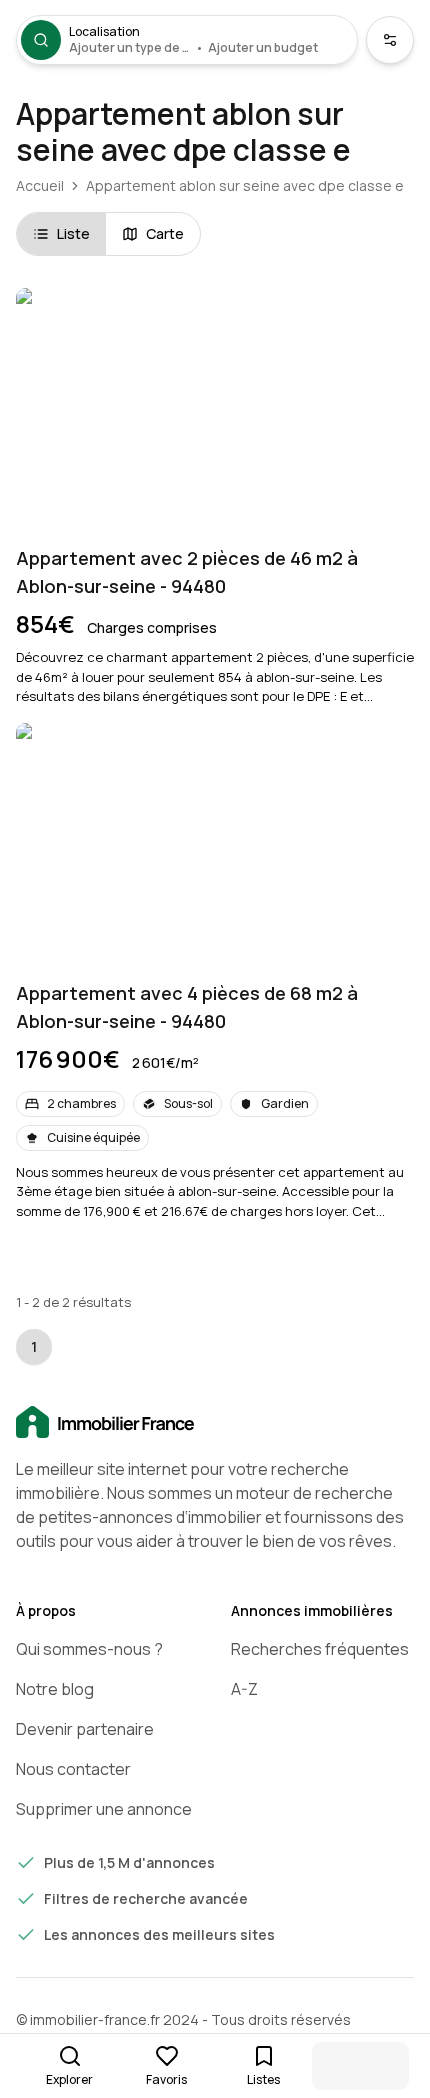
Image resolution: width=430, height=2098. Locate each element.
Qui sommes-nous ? (89, 1649)
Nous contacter (73, 1769)
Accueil (40, 185)
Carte (165, 233)
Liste (73, 233)
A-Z (244, 1689)
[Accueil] (215, 1423)
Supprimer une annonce (104, 1809)
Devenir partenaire (85, 1729)
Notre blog (55, 1689)
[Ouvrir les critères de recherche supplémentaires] (390, 40)
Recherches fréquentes (320, 1649)
